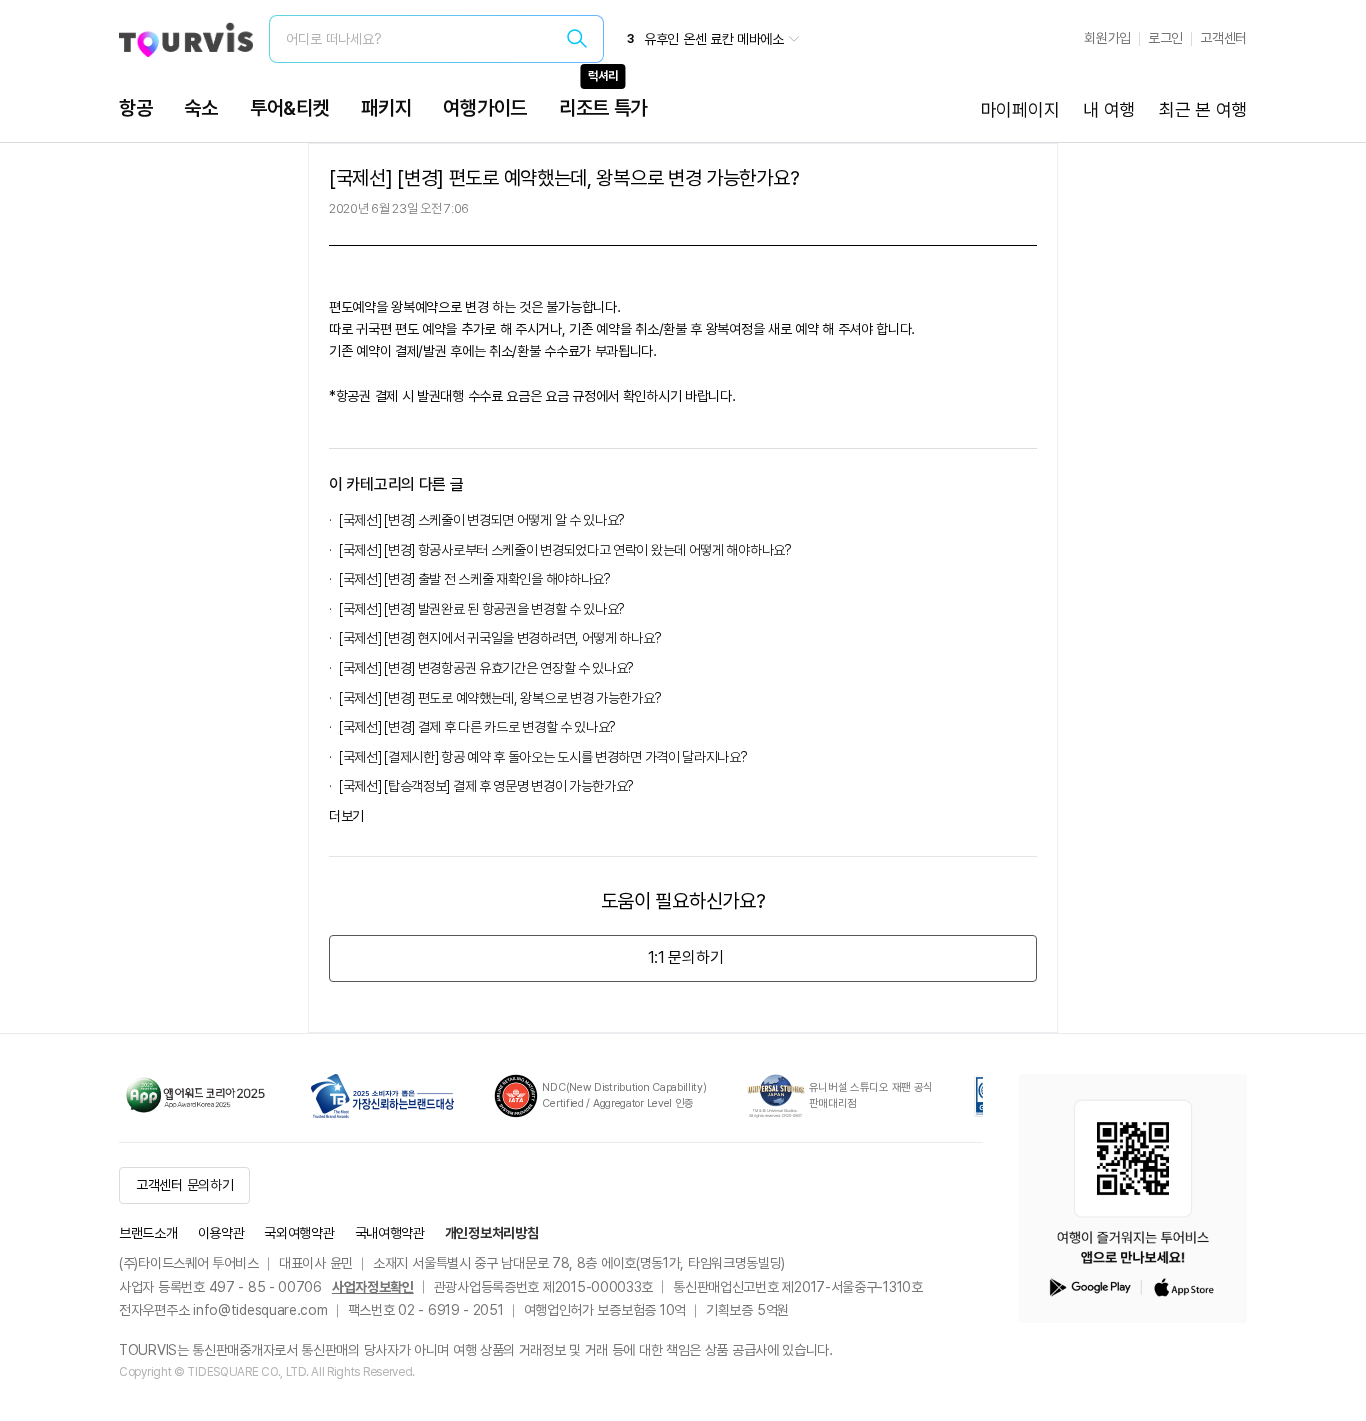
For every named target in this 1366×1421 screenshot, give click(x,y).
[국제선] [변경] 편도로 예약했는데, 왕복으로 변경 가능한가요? (500, 698)
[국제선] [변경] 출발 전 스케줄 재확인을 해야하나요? (475, 579)
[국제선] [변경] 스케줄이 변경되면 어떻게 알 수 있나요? (482, 520)
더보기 (346, 816)
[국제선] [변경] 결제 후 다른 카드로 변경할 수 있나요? (477, 727)
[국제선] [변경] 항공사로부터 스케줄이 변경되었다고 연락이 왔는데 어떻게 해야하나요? (565, 550)
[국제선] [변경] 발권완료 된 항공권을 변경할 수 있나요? (482, 609)
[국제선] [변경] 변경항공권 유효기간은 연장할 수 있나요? (486, 668)
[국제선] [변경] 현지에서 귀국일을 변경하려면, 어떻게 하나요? (500, 638)
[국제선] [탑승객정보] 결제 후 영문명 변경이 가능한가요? (486, 786)
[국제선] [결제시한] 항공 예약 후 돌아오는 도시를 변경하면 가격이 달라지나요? (543, 757)
